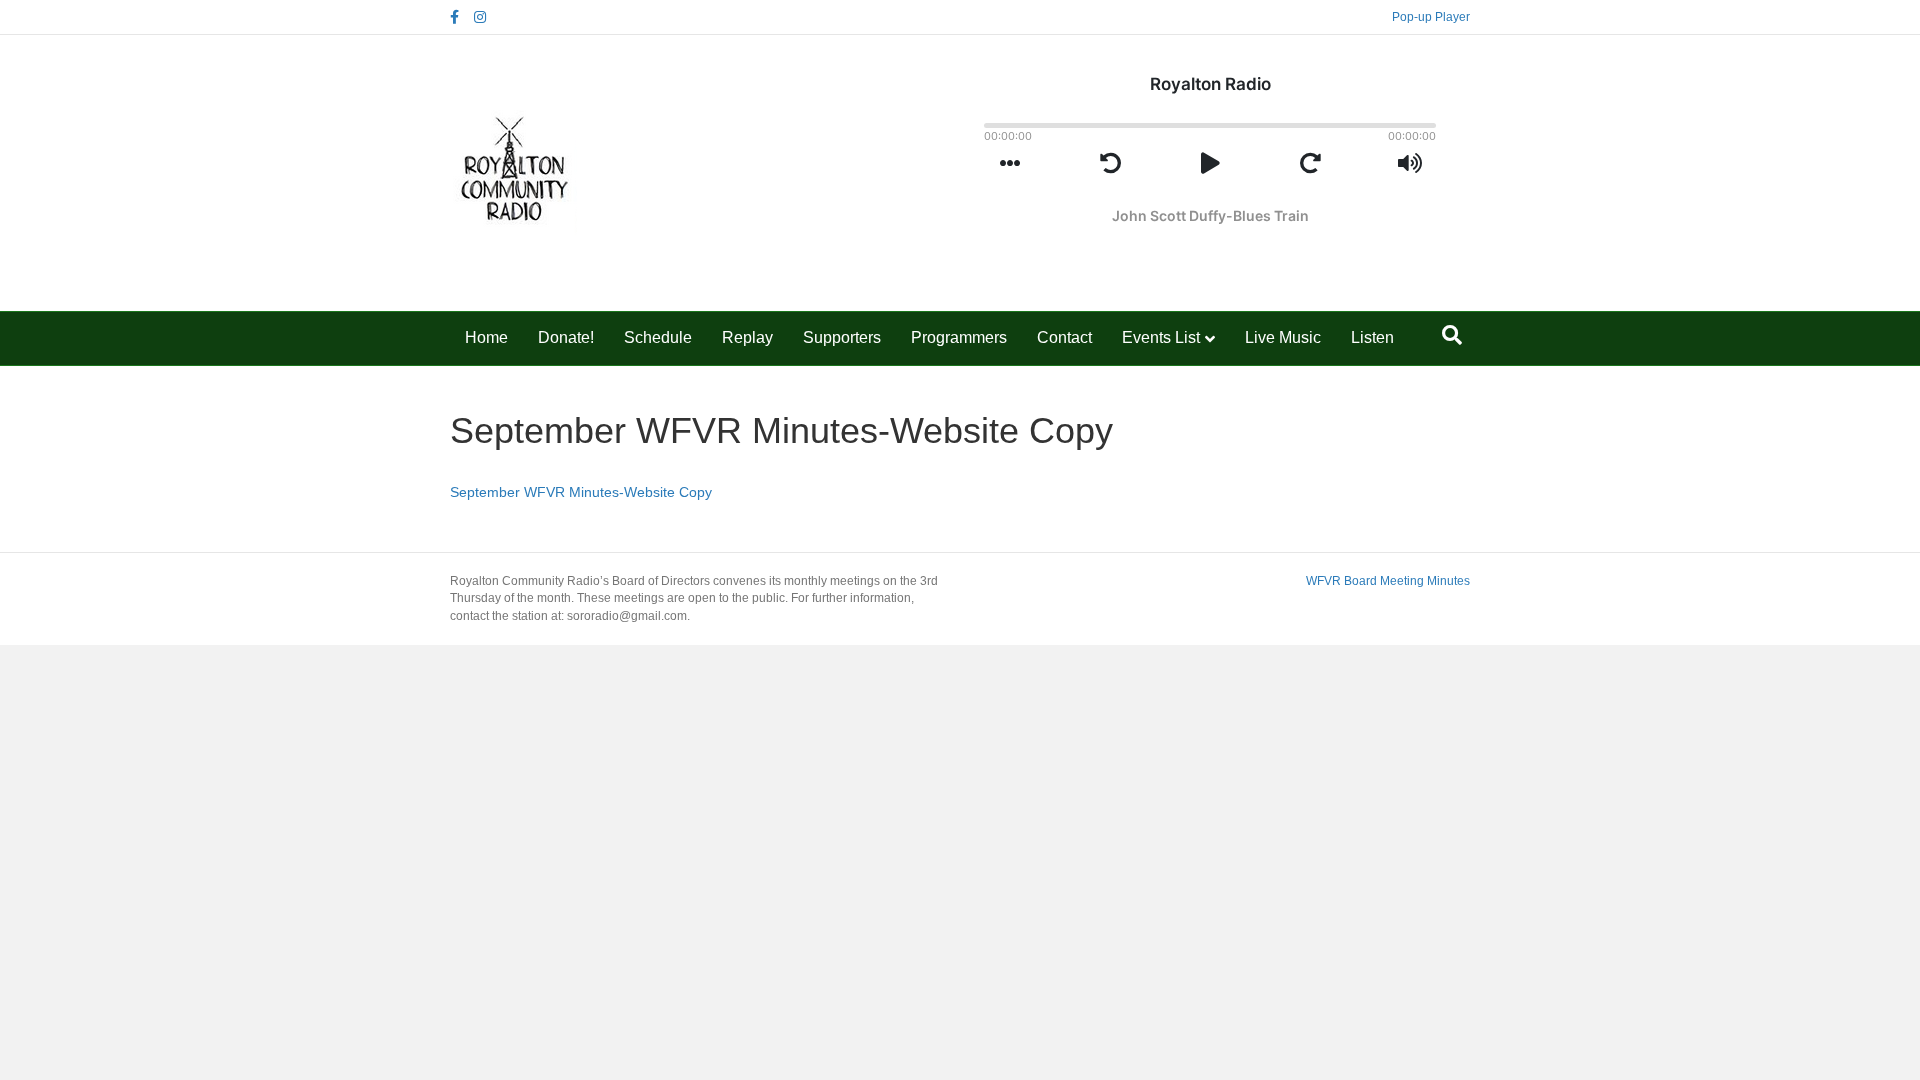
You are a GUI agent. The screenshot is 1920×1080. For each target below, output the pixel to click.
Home (486, 337)
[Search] (1452, 335)
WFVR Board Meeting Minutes (1388, 581)
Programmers (959, 337)
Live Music (1283, 337)
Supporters (842, 337)
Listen (1372, 337)
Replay (747, 337)
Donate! (566, 337)
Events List (1161, 337)
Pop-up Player (1431, 17)
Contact (1064, 337)
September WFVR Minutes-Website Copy (581, 492)
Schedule (658, 337)
